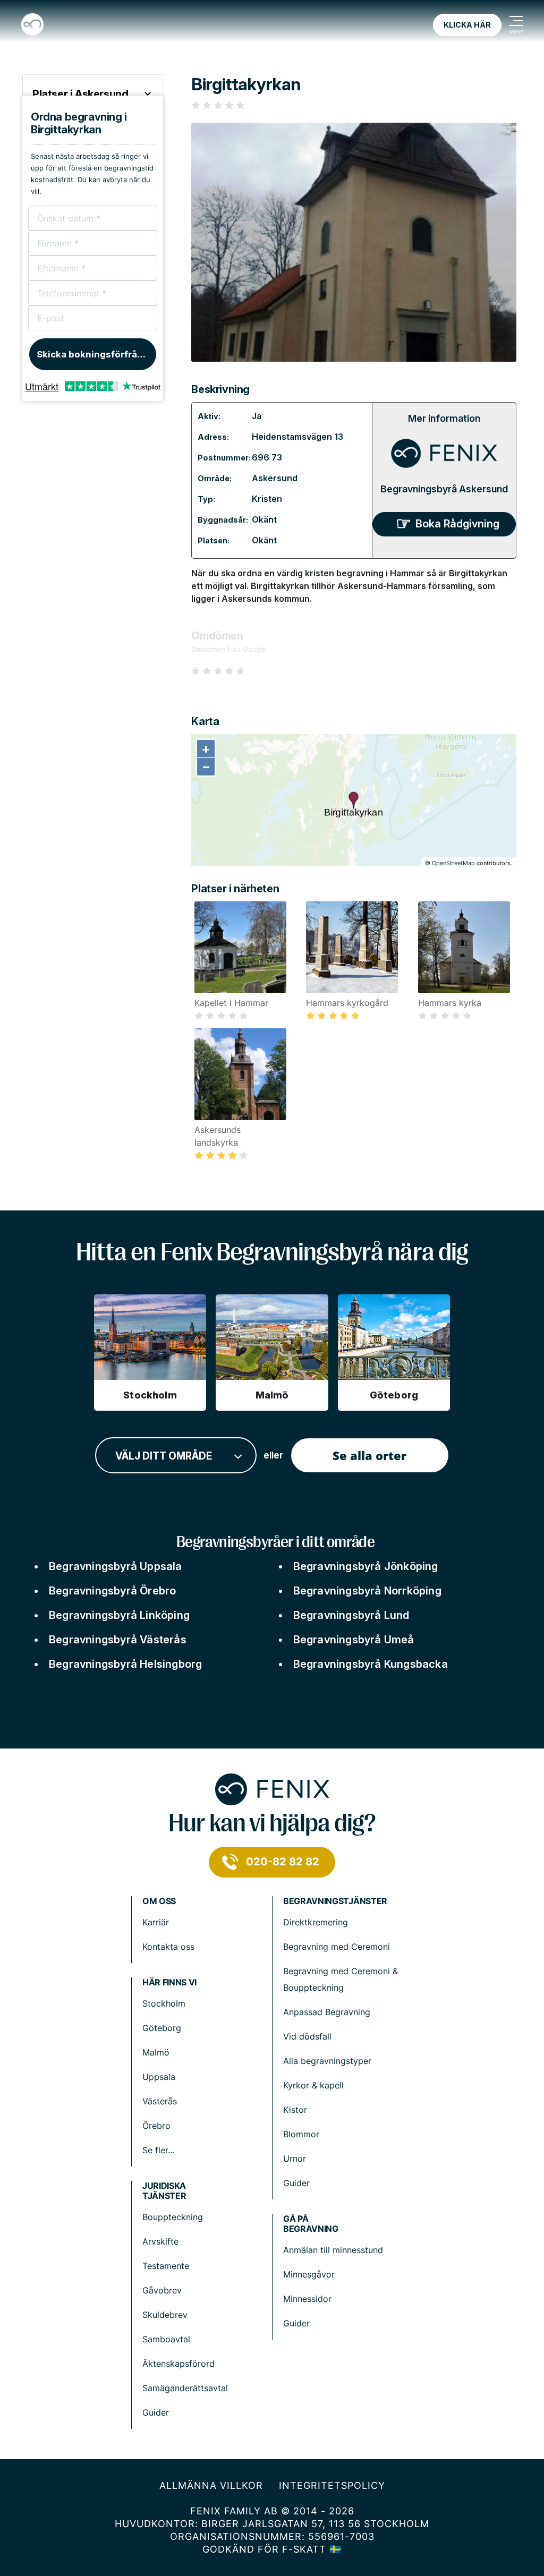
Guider (296, 2183)
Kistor (295, 2110)
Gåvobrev (162, 2290)
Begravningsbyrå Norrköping (367, 1591)
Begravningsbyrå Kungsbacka (371, 1664)
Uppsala (159, 2077)
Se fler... (158, 2150)
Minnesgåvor (309, 2274)
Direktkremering (316, 1922)
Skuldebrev (165, 2315)
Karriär (156, 1922)
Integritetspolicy (332, 2485)
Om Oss (159, 1901)
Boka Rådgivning (457, 524)
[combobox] (176, 1456)
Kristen (267, 499)
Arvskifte (160, 2241)
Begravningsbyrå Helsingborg (125, 1664)
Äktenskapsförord (178, 2364)
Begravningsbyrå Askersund (444, 489)
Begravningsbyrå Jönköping (366, 1566)
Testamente (166, 2266)
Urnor (295, 2159)
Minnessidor (307, 2299)
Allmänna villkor (211, 2485)
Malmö (156, 2052)
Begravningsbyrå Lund (351, 1615)
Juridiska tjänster (164, 2191)
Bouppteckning (173, 2217)
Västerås (160, 2101)
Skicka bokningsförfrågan (95, 354)
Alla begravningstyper (327, 2061)
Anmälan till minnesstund (333, 2250)
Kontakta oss (168, 1947)
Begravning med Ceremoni (337, 1947)
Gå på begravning (311, 2224)
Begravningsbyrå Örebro (112, 1591)
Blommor (301, 2134)
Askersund (275, 478)
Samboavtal (166, 2339)
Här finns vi (169, 1982)
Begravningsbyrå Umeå (354, 1640)
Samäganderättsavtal (185, 2388)
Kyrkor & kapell (313, 2085)
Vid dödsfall (307, 2036)
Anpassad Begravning (327, 2012)
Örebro (156, 2126)
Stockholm (164, 2003)
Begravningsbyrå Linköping (119, 1615)
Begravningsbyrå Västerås (118, 1640)
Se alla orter (369, 1455)
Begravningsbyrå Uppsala (116, 1566)
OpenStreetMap (453, 863)
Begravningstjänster (335, 1901)
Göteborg (162, 2028)
